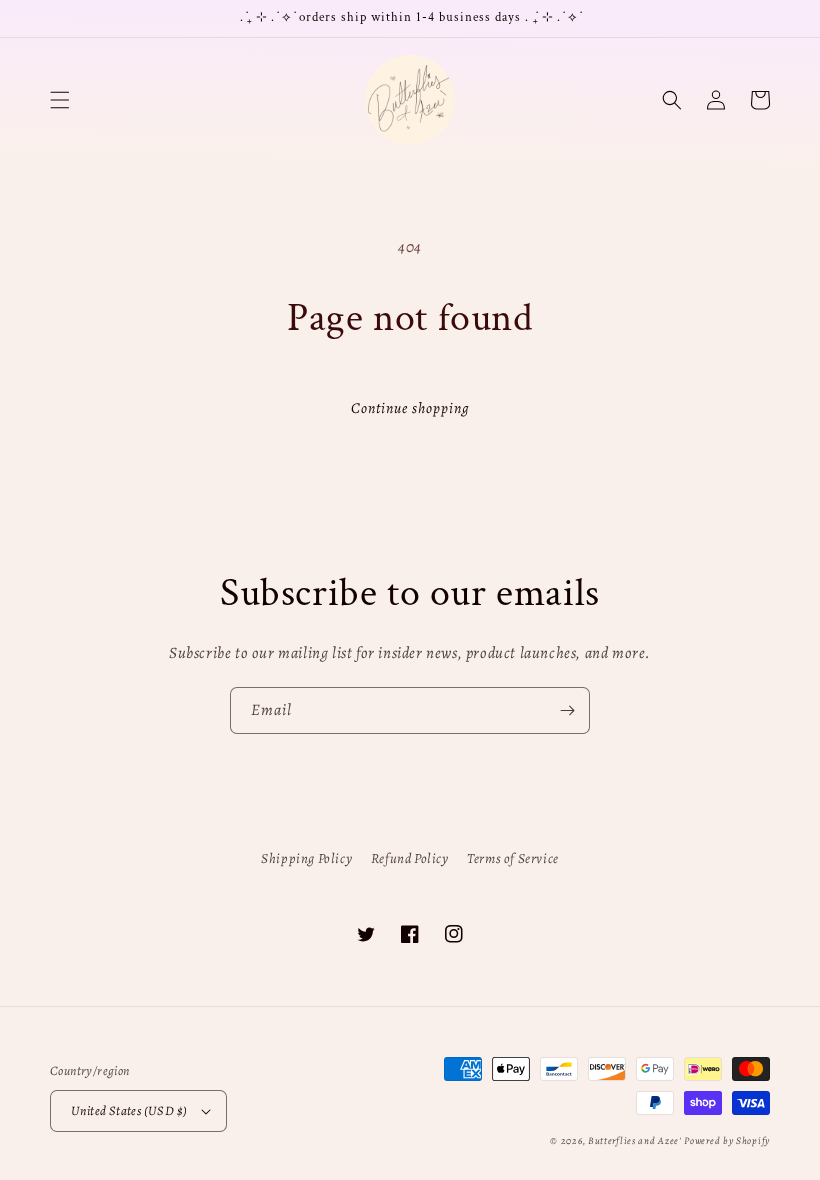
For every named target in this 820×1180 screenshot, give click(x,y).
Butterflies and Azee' (635, 1140)
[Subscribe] (567, 710)
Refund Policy (410, 858)
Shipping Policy (306, 858)
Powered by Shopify (727, 1140)
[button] (60, 100)
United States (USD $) (129, 1110)
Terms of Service (513, 858)
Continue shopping (410, 408)
